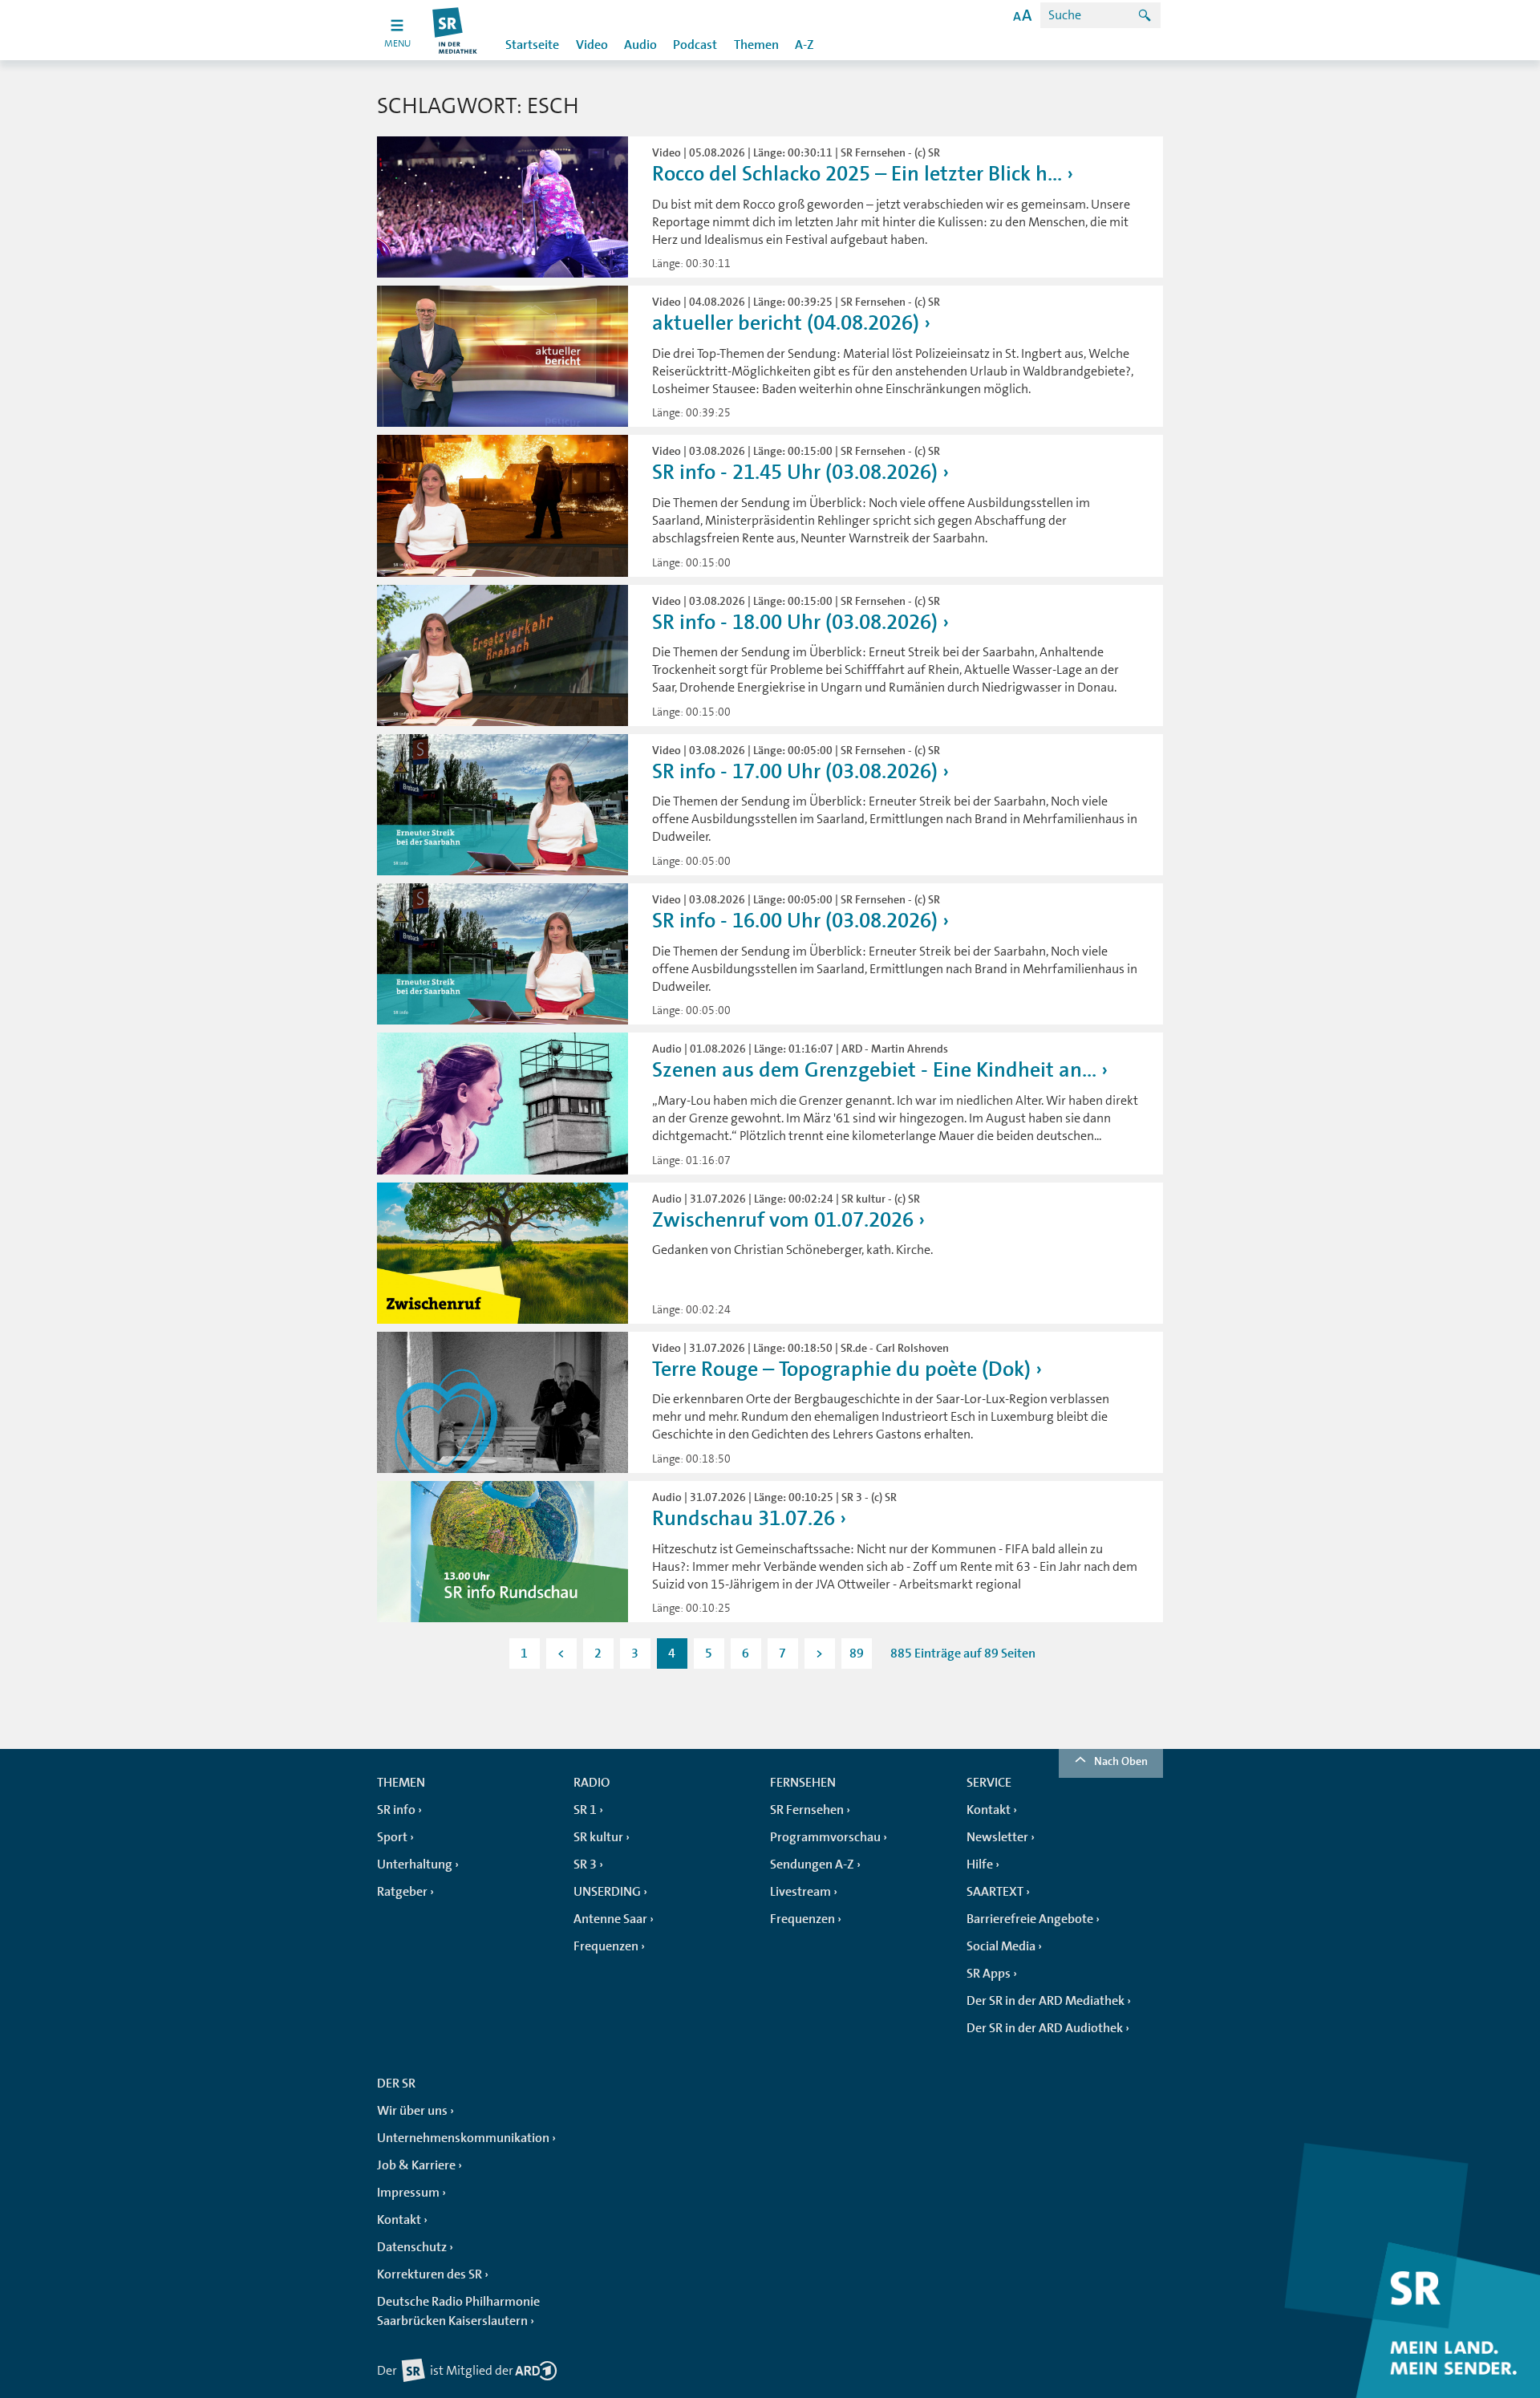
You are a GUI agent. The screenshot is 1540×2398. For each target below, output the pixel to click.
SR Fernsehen (807, 1810)
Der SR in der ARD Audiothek (1045, 2028)
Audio (640, 45)
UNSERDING (607, 1892)
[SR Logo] (455, 30)
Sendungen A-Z (812, 1864)
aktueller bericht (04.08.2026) (786, 323)
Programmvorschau (825, 1837)
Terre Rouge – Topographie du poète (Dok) (841, 1369)
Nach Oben (1121, 1761)
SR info (396, 1810)
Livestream (800, 1892)
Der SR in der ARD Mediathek (1046, 2001)
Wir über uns (412, 2111)
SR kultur (598, 1837)
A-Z (804, 45)
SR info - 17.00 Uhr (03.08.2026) (795, 771)
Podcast (695, 45)
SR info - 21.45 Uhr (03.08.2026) (795, 472)
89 (857, 1653)
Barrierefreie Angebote (1030, 1919)
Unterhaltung (415, 1864)
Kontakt (989, 1810)
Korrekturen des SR (430, 2274)
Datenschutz (412, 2247)
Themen (756, 45)
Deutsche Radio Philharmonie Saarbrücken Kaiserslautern (458, 2311)
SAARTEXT (995, 1892)
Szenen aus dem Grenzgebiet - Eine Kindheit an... (874, 1070)
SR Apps (989, 1974)
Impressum (408, 2193)
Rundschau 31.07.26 (744, 1518)
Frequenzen (606, 1946)
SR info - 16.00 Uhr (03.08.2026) (795, 921)
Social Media (1001, 1946)
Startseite (532, 45)
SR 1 (585, 1810)
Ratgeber (402, 1892)
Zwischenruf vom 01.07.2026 (783, 1220)
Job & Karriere (416, 2165)
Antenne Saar (610, 1919)
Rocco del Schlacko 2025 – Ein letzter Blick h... (857, 174)
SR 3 (585, 1864)
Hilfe (980, 1864)
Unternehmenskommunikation (463, 2138)
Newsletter (997, 1837)
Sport (392, 1837)
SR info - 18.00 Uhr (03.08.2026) (795, 622)
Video (592, 45)
